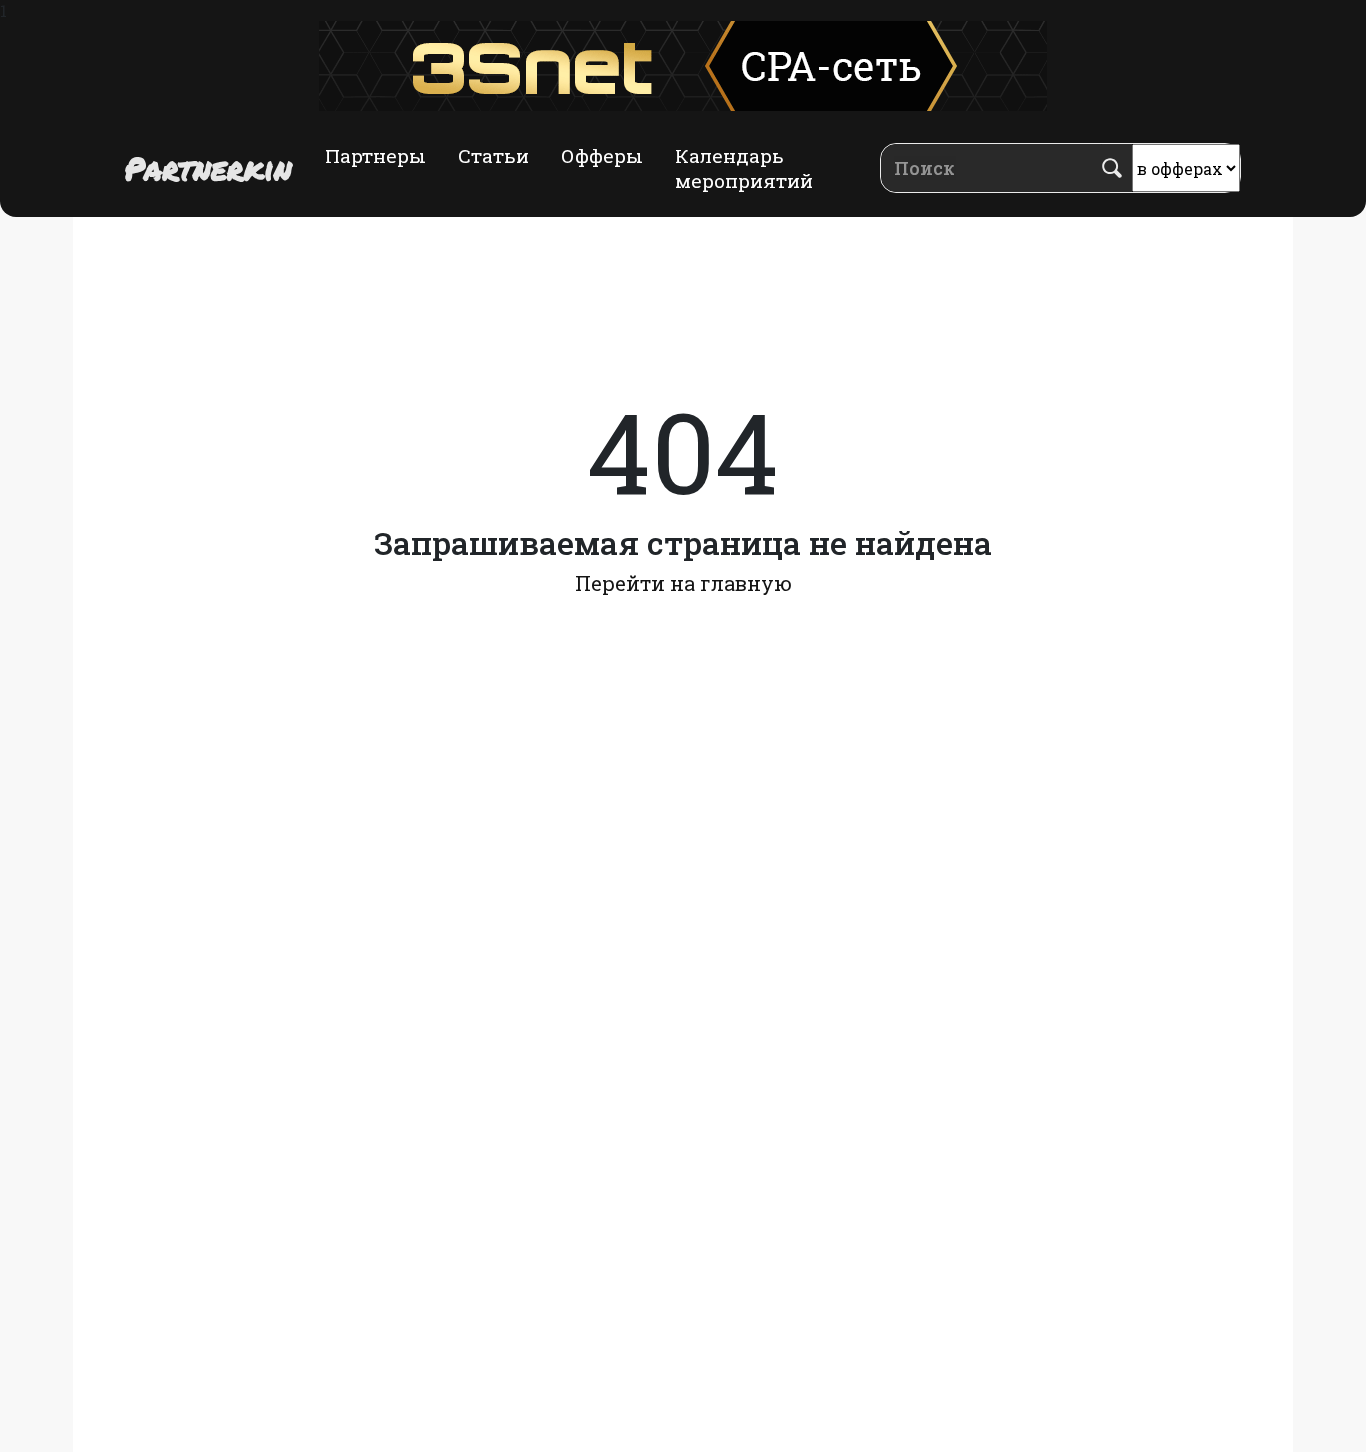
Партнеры (375, 155)
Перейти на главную (683, 583)
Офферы (602, 155)
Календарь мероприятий (744, 168)
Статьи (493, 155)
